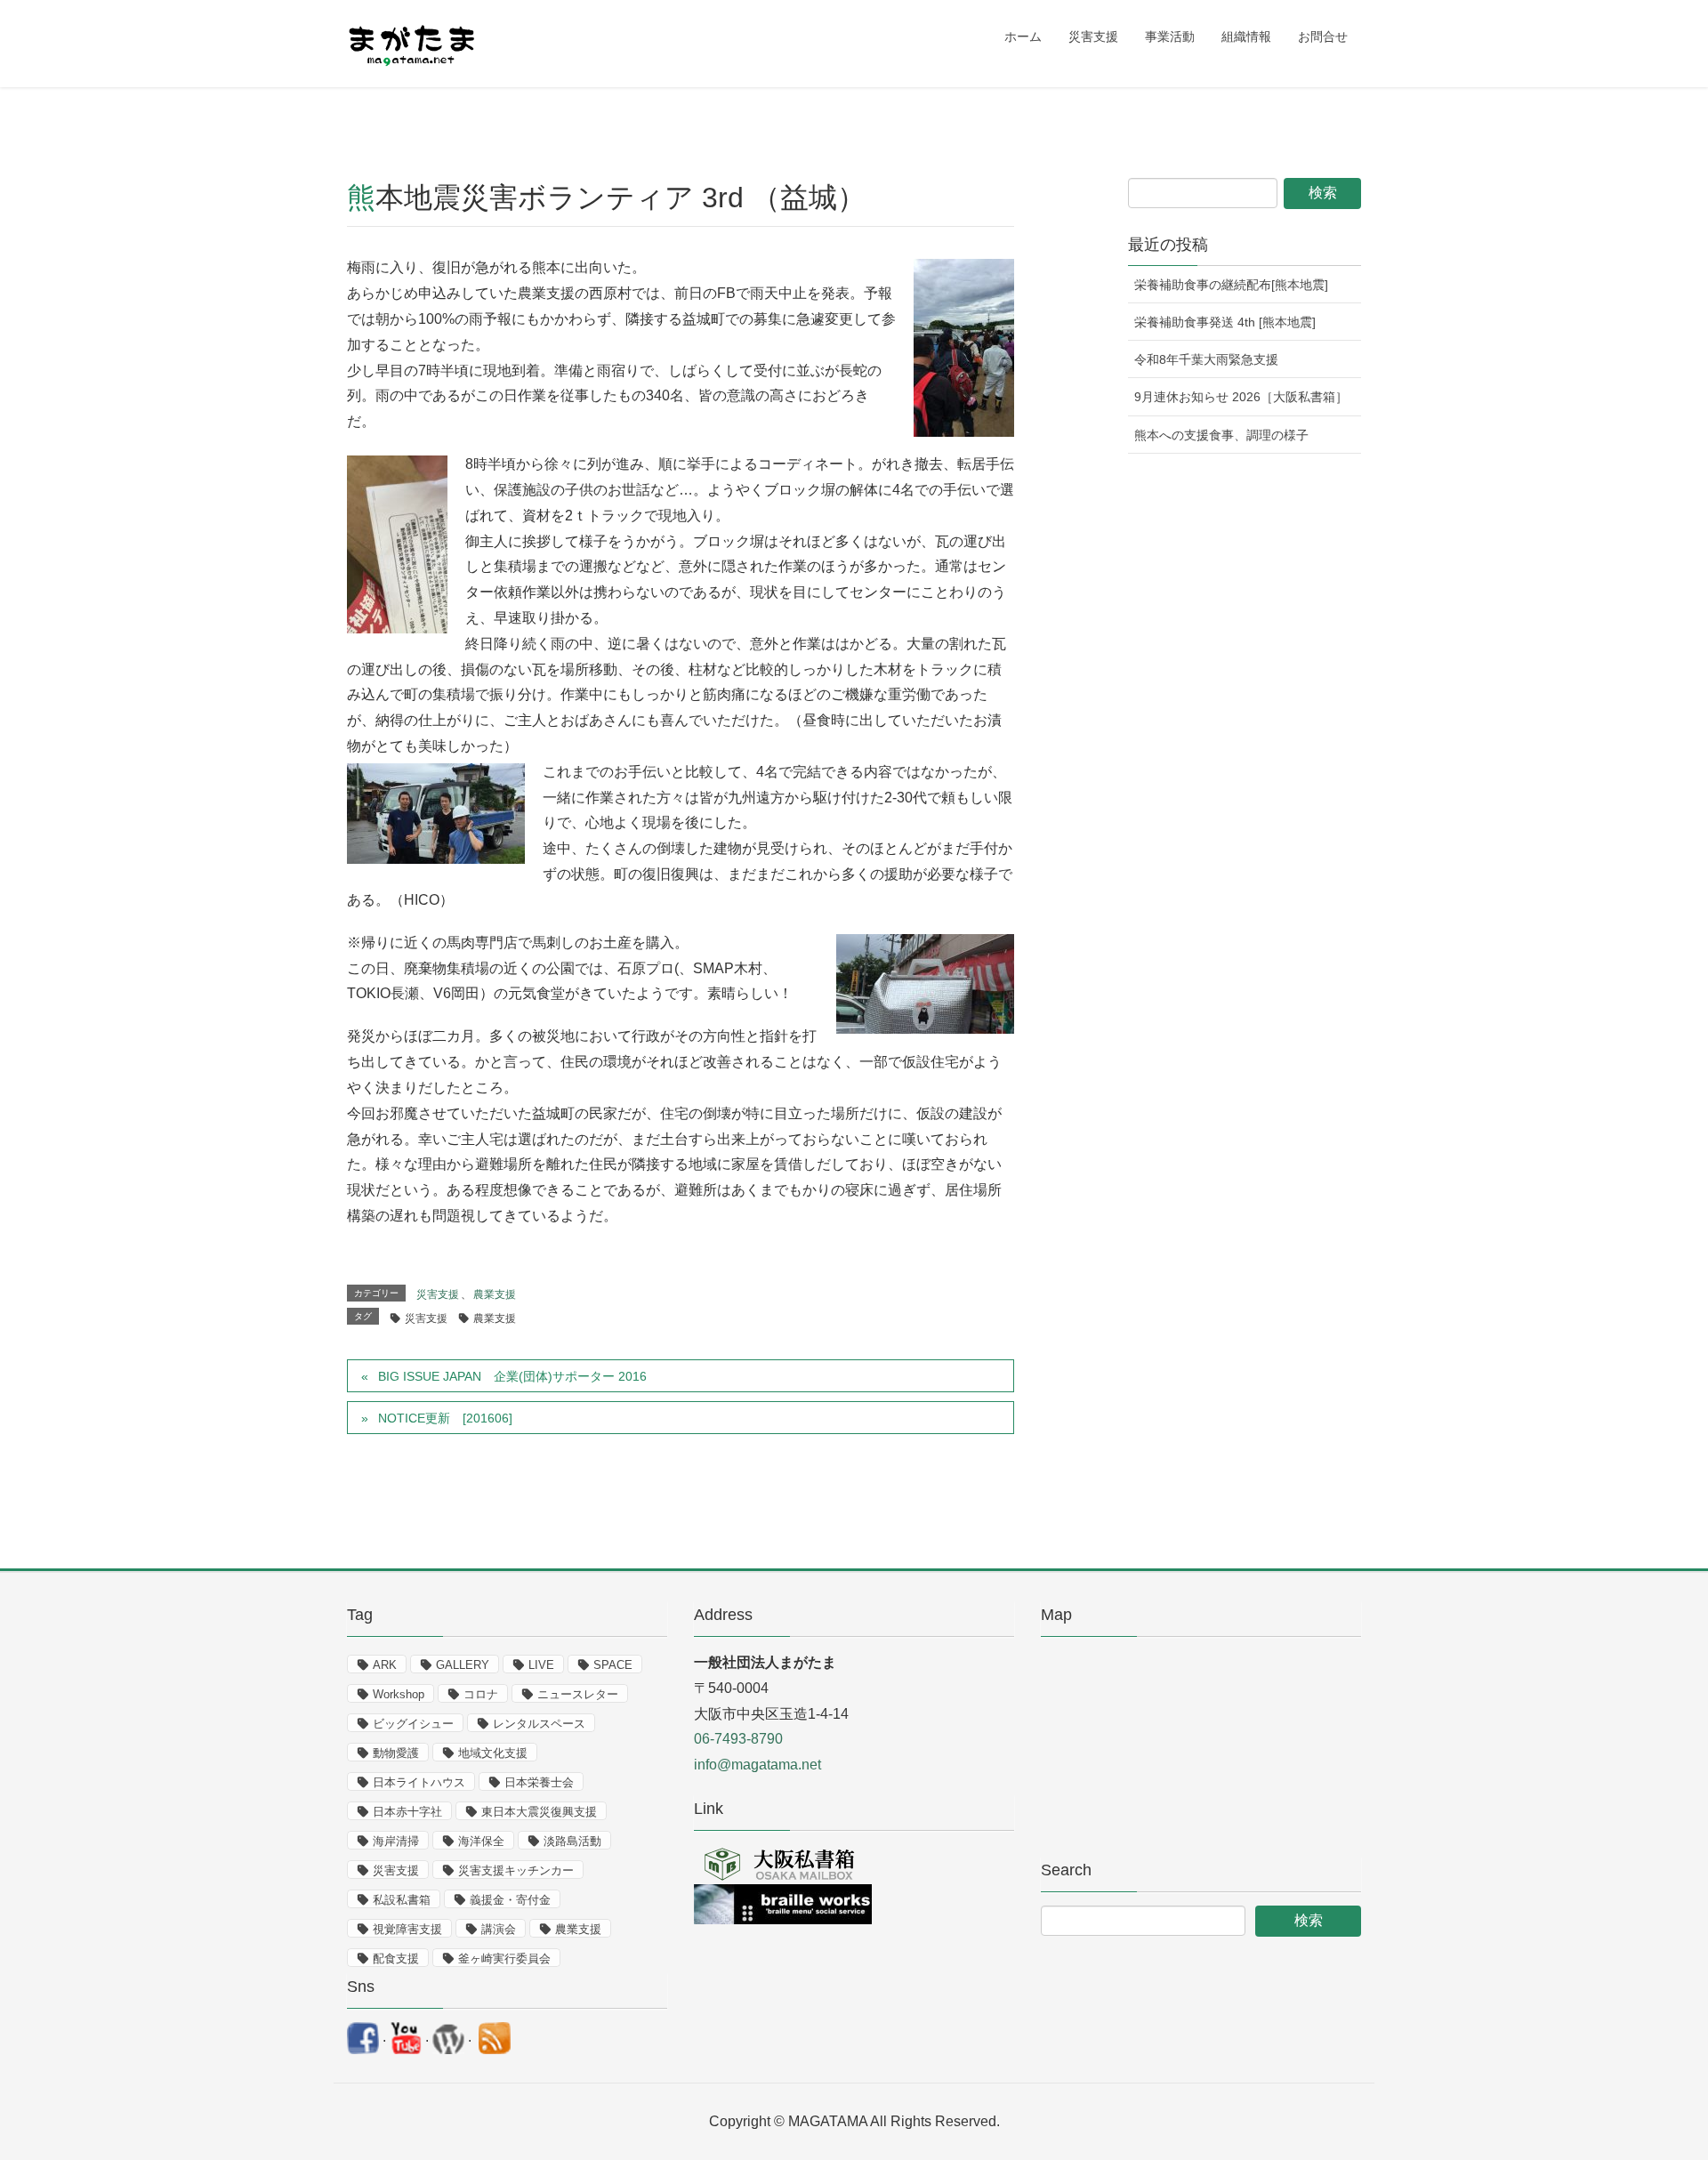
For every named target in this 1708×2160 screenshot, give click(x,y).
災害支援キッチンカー (516, 1870)
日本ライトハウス (419, 1782)
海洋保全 (481, 1841)
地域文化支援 (493, 1753)
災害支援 (438, 1294)
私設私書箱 (402, 1900)
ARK (385, 1665)
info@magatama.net (757, 1765)
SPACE (613, 1665)
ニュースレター (578, 1694)
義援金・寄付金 (510, 1900)
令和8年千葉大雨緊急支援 (1206, 359)
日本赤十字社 (407, 1812)
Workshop (399, 1694)
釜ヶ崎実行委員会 (504, 1959)
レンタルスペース (539, 1724)
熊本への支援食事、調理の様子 (1221, 435)
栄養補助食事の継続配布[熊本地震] (1231, 285)
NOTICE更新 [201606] (445, 1418)
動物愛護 (396, 1753)
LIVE (541, 1665)
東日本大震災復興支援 (539, 1812)
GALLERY (463, 1665)
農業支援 (495, 1294)
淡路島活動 (572, 1841)
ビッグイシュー (413, 1724)
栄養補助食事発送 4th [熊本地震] (1225, 322)
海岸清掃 (396, 1841)
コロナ (481, 1694)
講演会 (499, 1929)
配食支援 (396, 1959)
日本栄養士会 (539, 1782)
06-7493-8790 (738, 1739)
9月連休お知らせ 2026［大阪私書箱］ (1241, 397)
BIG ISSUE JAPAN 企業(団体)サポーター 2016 (512, 1376)
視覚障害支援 (407, 1929)
